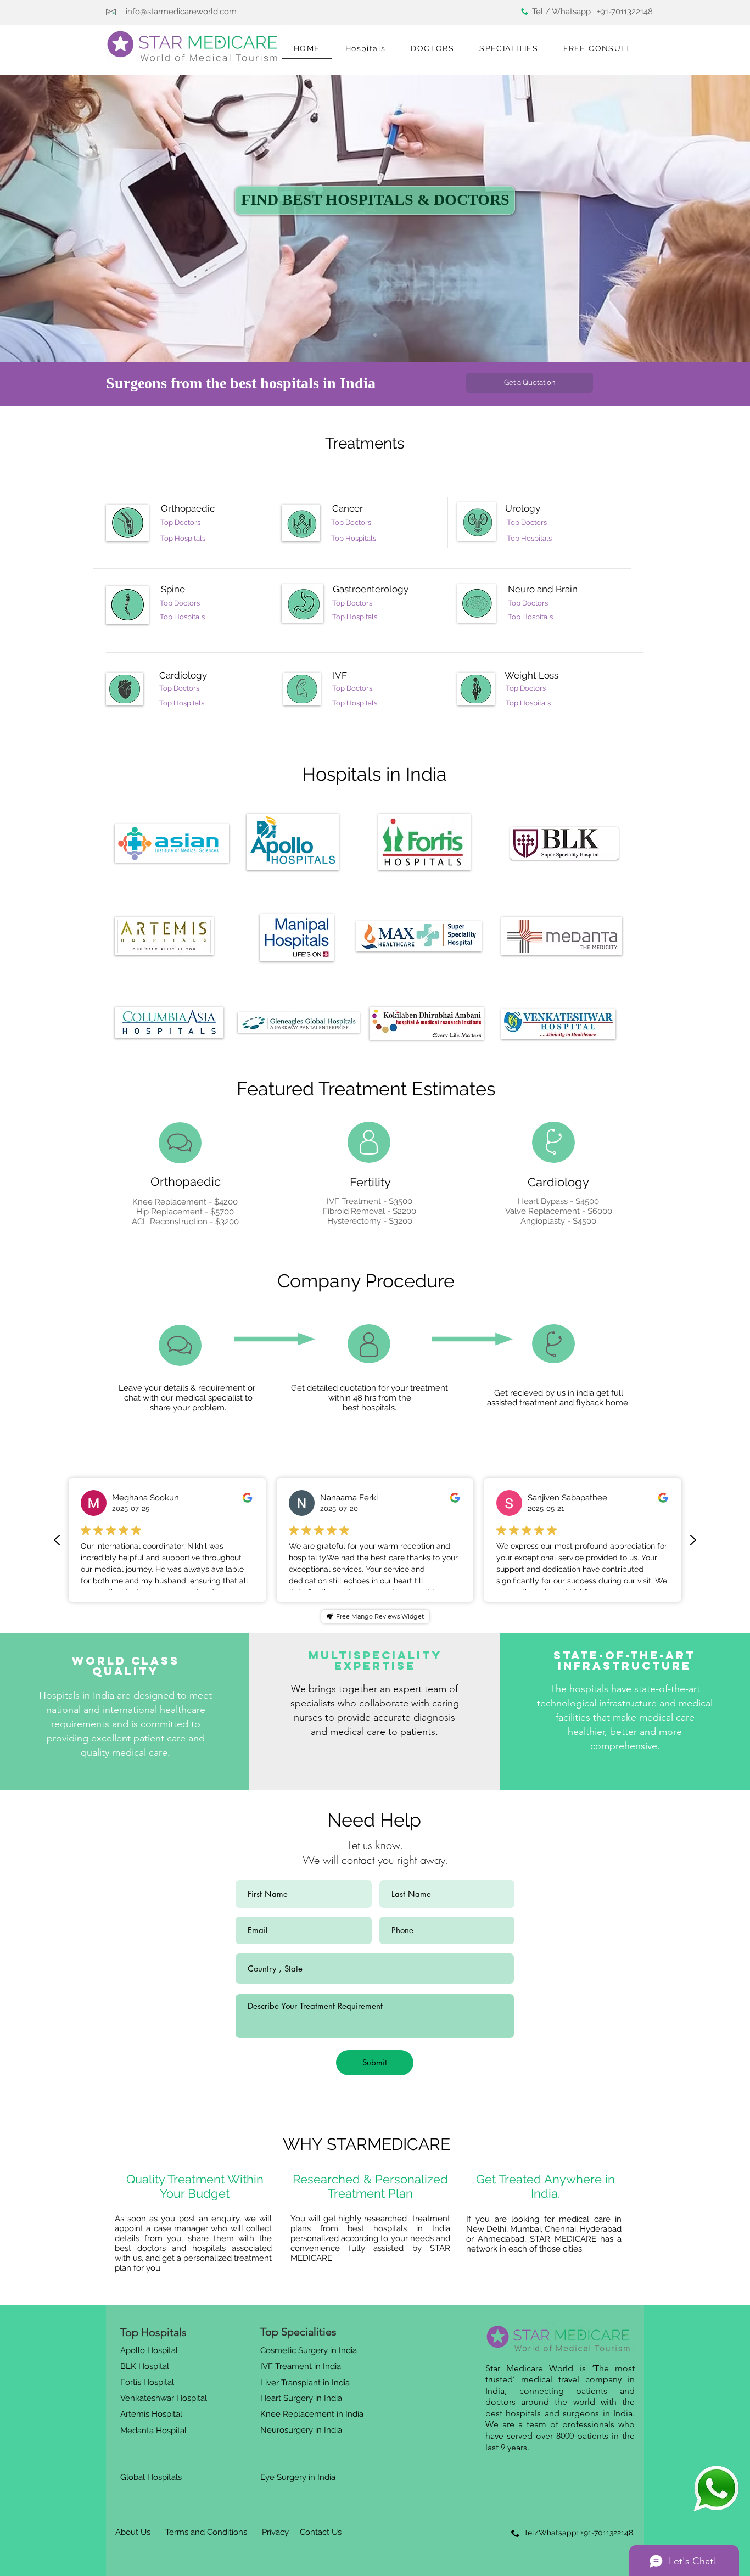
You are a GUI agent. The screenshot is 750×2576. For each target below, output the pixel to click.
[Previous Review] (58, 1540)
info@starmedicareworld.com (181, 12)
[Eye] (716, 2488)
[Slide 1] (375, 335)
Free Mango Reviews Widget (380, 1616)
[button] (366, 49)
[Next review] (692, 1540)
